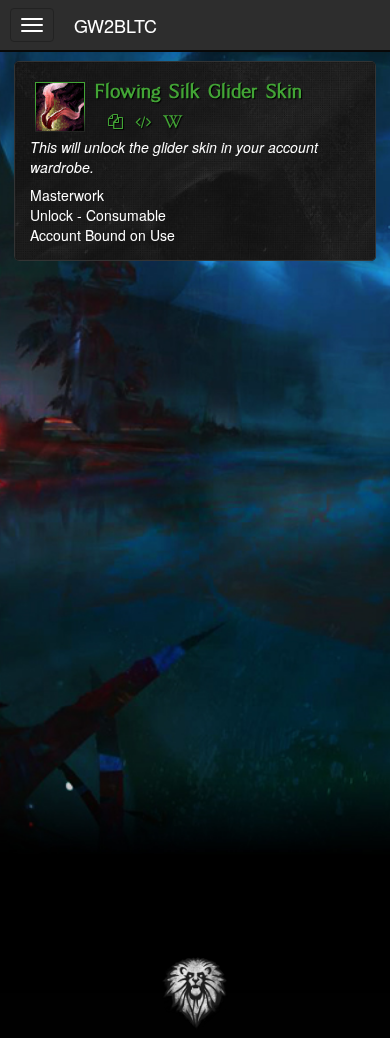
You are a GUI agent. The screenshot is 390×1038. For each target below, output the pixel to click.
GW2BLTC (115, 25)
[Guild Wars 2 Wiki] (172, 122)
